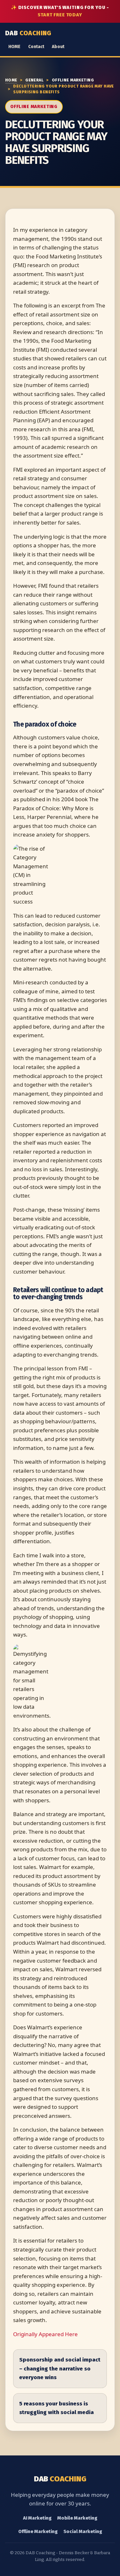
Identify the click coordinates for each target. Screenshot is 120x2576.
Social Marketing (83, 2531)
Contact (36, 47)
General (34, 80)
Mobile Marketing (77, 2518)
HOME (14, 47)
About (58, 47)
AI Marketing (37, 2518)
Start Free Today (60, 15)
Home (11, 80)
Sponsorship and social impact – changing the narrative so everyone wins (60, 2369)
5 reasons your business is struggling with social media (56, 2408)
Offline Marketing (73, 80)
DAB (28, 33)
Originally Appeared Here (45, 2334)
